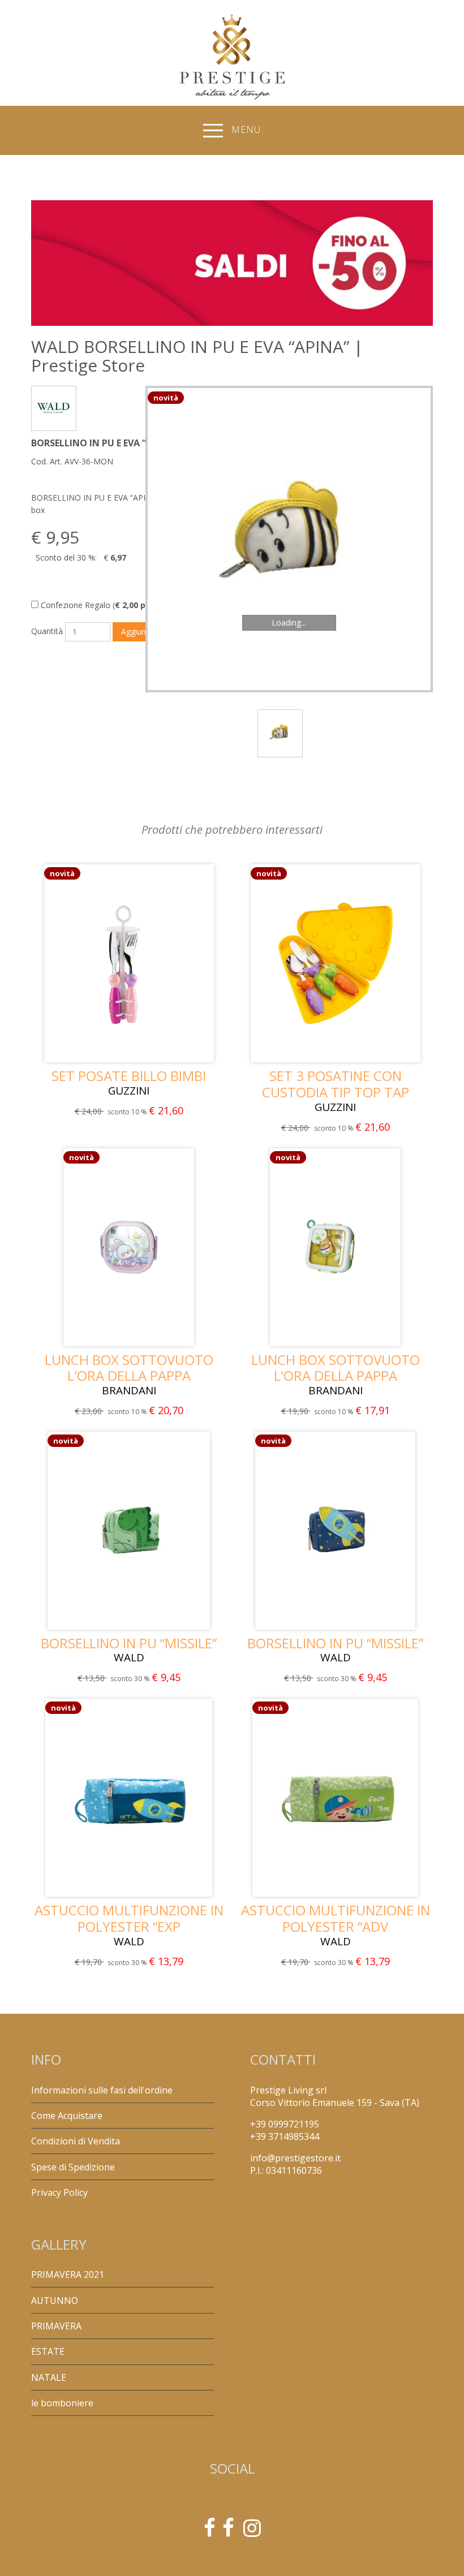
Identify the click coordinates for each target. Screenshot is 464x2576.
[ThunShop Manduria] (228, 2532)
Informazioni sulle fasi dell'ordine (102, 2090)
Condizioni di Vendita (76, 2141)
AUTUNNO (55, 2301)
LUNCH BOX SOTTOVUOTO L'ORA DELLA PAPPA (129, 1368)
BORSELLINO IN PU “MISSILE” (129, 1643)
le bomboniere (62, 2403)
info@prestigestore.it (295, 2158)
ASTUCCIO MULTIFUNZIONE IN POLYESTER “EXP (129, 1918)
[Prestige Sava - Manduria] (210, 2532)
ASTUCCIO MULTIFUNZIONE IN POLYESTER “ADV (336, 1918)
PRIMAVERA (56, 2326)
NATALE (49, 2377)
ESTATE (48, 2351)
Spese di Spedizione (73, 2167)
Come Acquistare (67, 2116)
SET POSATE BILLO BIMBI (129, 1076)
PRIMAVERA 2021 (68, 2275)
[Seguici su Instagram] (252, 2532)
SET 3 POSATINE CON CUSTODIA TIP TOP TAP (336, 1084)
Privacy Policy (59, 2192)
